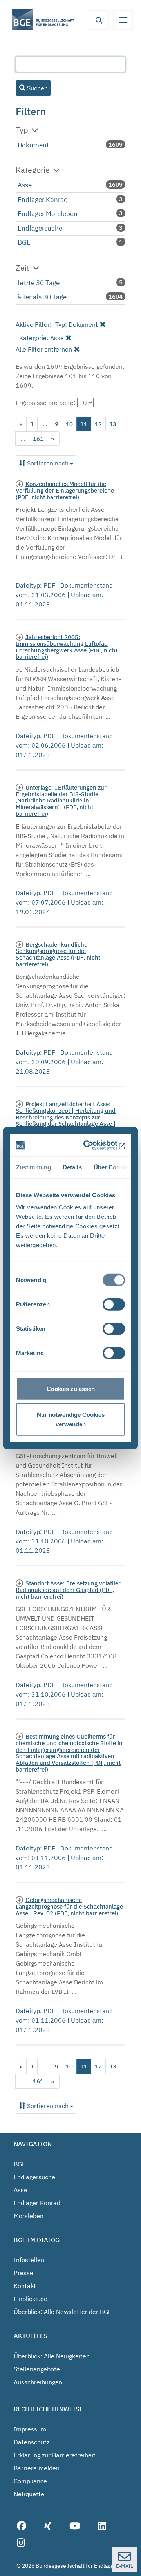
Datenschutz (32, 2442)
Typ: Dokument (77, 324)
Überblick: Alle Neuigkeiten (52, 2356)
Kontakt (25, 2286)
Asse (25, 185)
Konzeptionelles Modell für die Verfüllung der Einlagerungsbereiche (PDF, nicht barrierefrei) (65, 490)
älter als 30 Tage (42, 297)
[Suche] (99, 20)
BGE (24, 242)
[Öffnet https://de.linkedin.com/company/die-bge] (102, 2526)
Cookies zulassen (71, 1389)
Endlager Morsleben (48, 214)
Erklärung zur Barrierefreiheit (55, 2455)
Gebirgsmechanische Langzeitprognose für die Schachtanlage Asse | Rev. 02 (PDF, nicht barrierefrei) (69, 1906)
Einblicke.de (31, 2299)
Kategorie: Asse (42, 338)
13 (113, 424)
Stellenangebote (37, 2369)
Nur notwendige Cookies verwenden (71, 1419)
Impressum (30, 2429)
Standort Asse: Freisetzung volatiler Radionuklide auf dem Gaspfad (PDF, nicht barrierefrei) (68, 1589)
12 (98, 424)
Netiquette (29, 2494)
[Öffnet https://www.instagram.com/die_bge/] (21, 2543)
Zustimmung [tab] (33, 1167)
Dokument (33, 145)
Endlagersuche (40, 228)
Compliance (30, 2481)
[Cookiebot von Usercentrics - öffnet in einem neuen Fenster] (95, 1145)
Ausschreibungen (38, 2382)
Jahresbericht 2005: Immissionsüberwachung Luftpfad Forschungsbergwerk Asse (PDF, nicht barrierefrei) (67, 647)
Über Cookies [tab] (112, 1167)
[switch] (114, 1304)
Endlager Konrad (43, 200)
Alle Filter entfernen (44, 349)
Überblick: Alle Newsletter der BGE (63, 2312)
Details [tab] (72, 1167)
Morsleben (29, 2216)
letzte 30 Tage (39, 283)
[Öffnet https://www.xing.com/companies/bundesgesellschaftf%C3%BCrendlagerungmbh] (48, 2526)
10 (69, 424)
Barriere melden (37, 2468)
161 (38, 439)
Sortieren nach (48, 463)
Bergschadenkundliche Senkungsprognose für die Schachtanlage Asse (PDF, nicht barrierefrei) (58, 954)
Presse (23, 2273)
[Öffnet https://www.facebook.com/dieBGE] (22, 2526)
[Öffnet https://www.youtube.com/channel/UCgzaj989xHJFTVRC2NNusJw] (75, 2526)
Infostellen (29, 2260)
